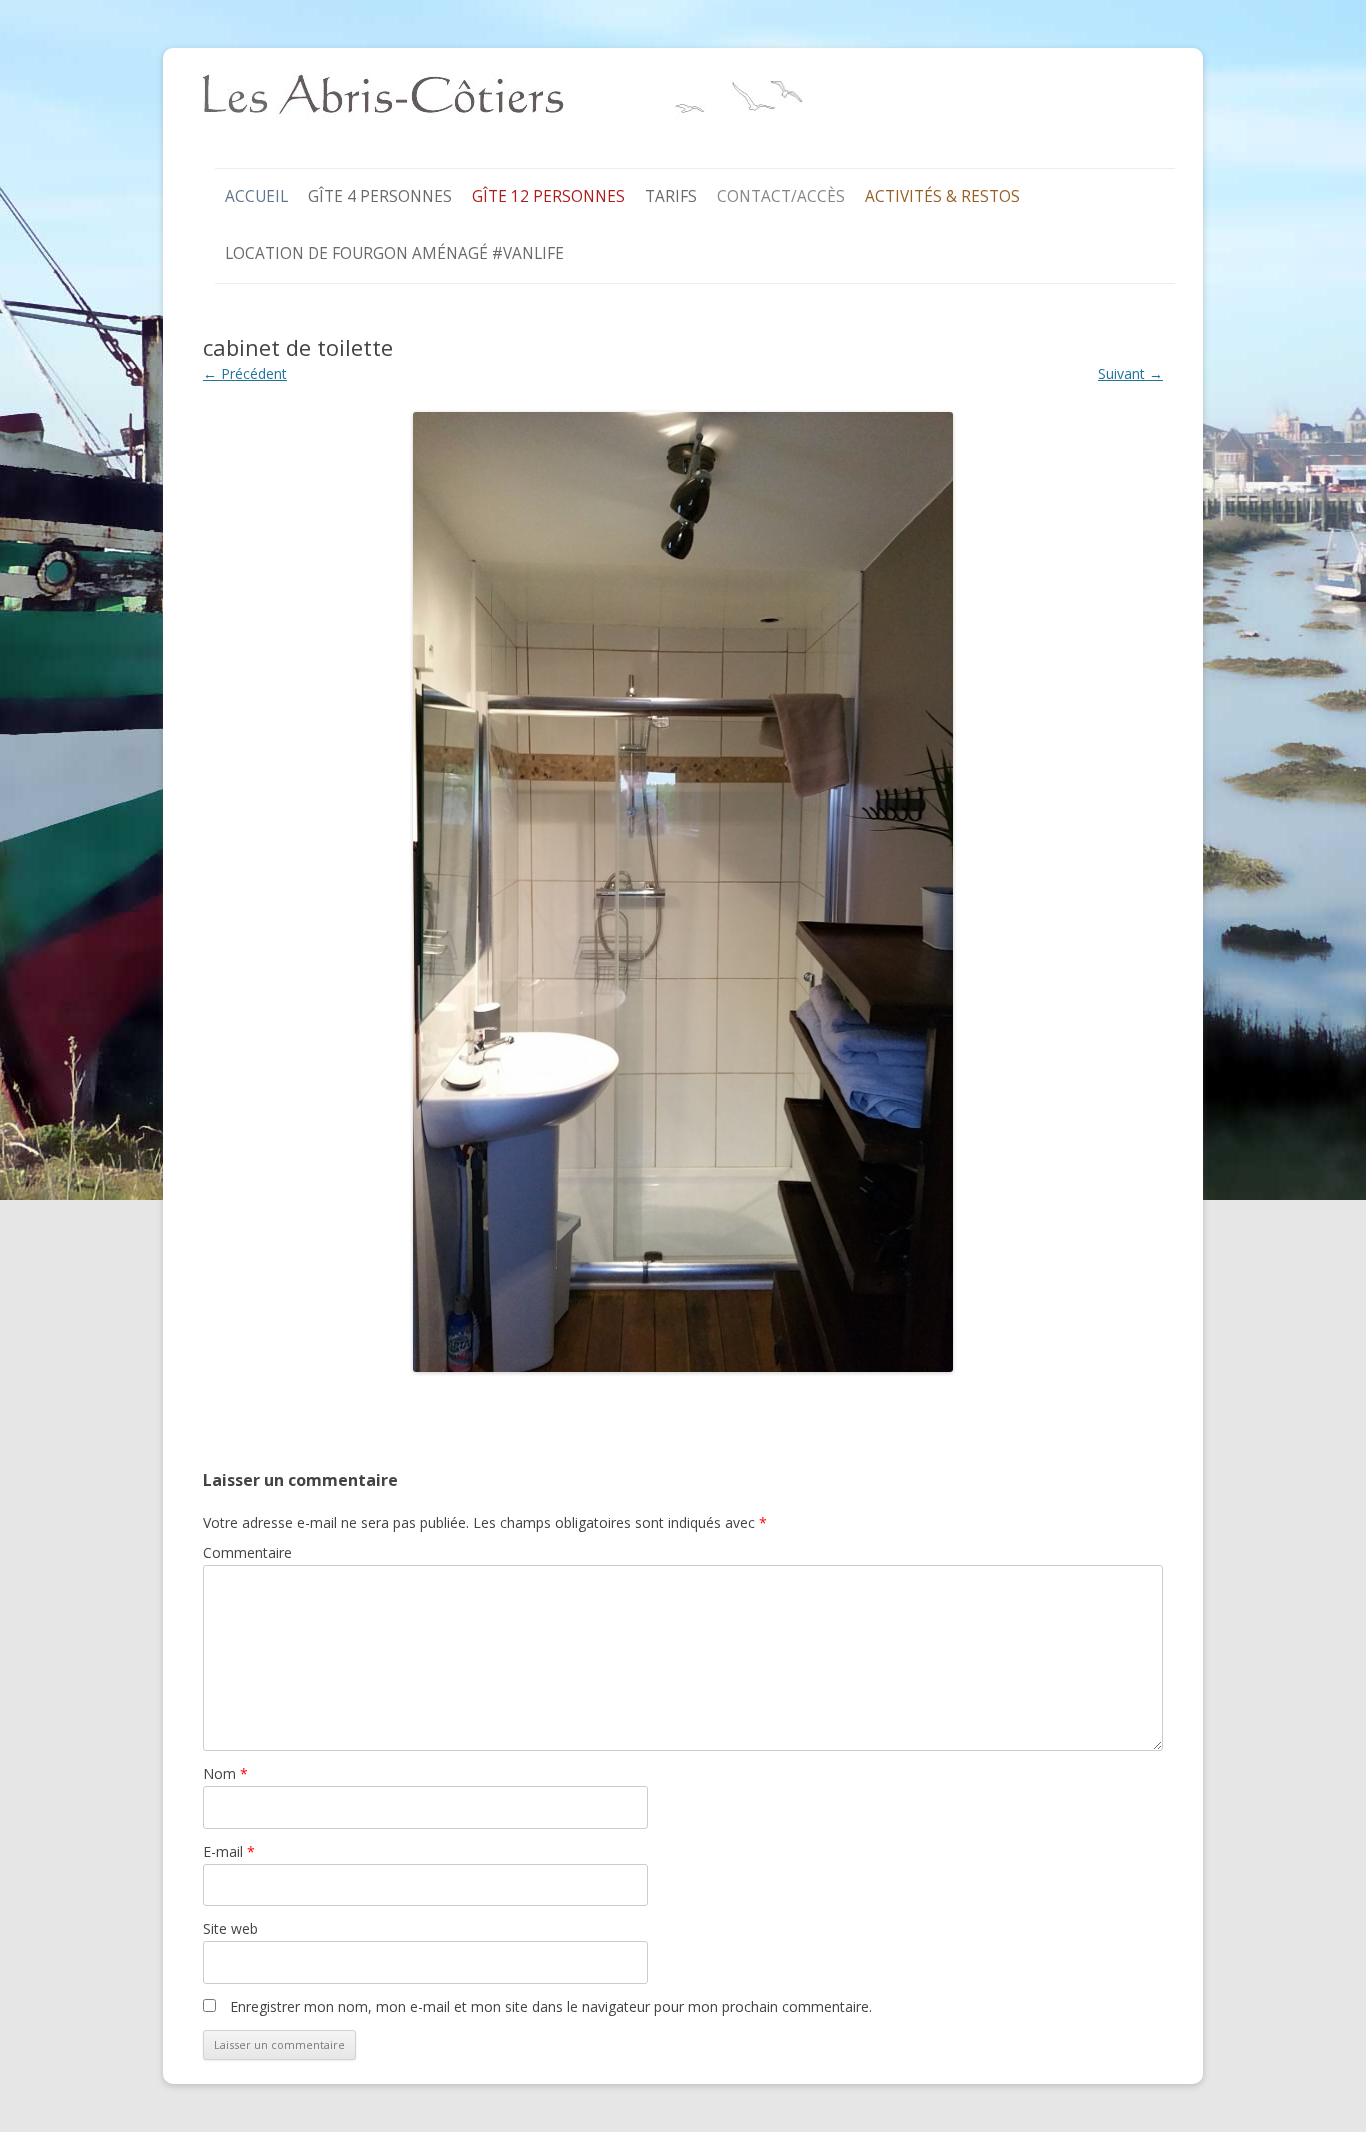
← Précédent (245, 373)
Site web (230, 1928)
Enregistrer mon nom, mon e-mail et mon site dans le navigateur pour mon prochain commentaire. (551, 2006)
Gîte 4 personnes (380, 196)
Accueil (256, 196)
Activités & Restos (942, 196)
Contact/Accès (781, 196)
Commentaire (247, 1552)
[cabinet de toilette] (683, 892)
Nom (225, 1773)
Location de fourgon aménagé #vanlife (394, 253)
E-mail (229, 1851)
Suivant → (1130, 373)
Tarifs (671, 196)
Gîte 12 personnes (548, 196)
